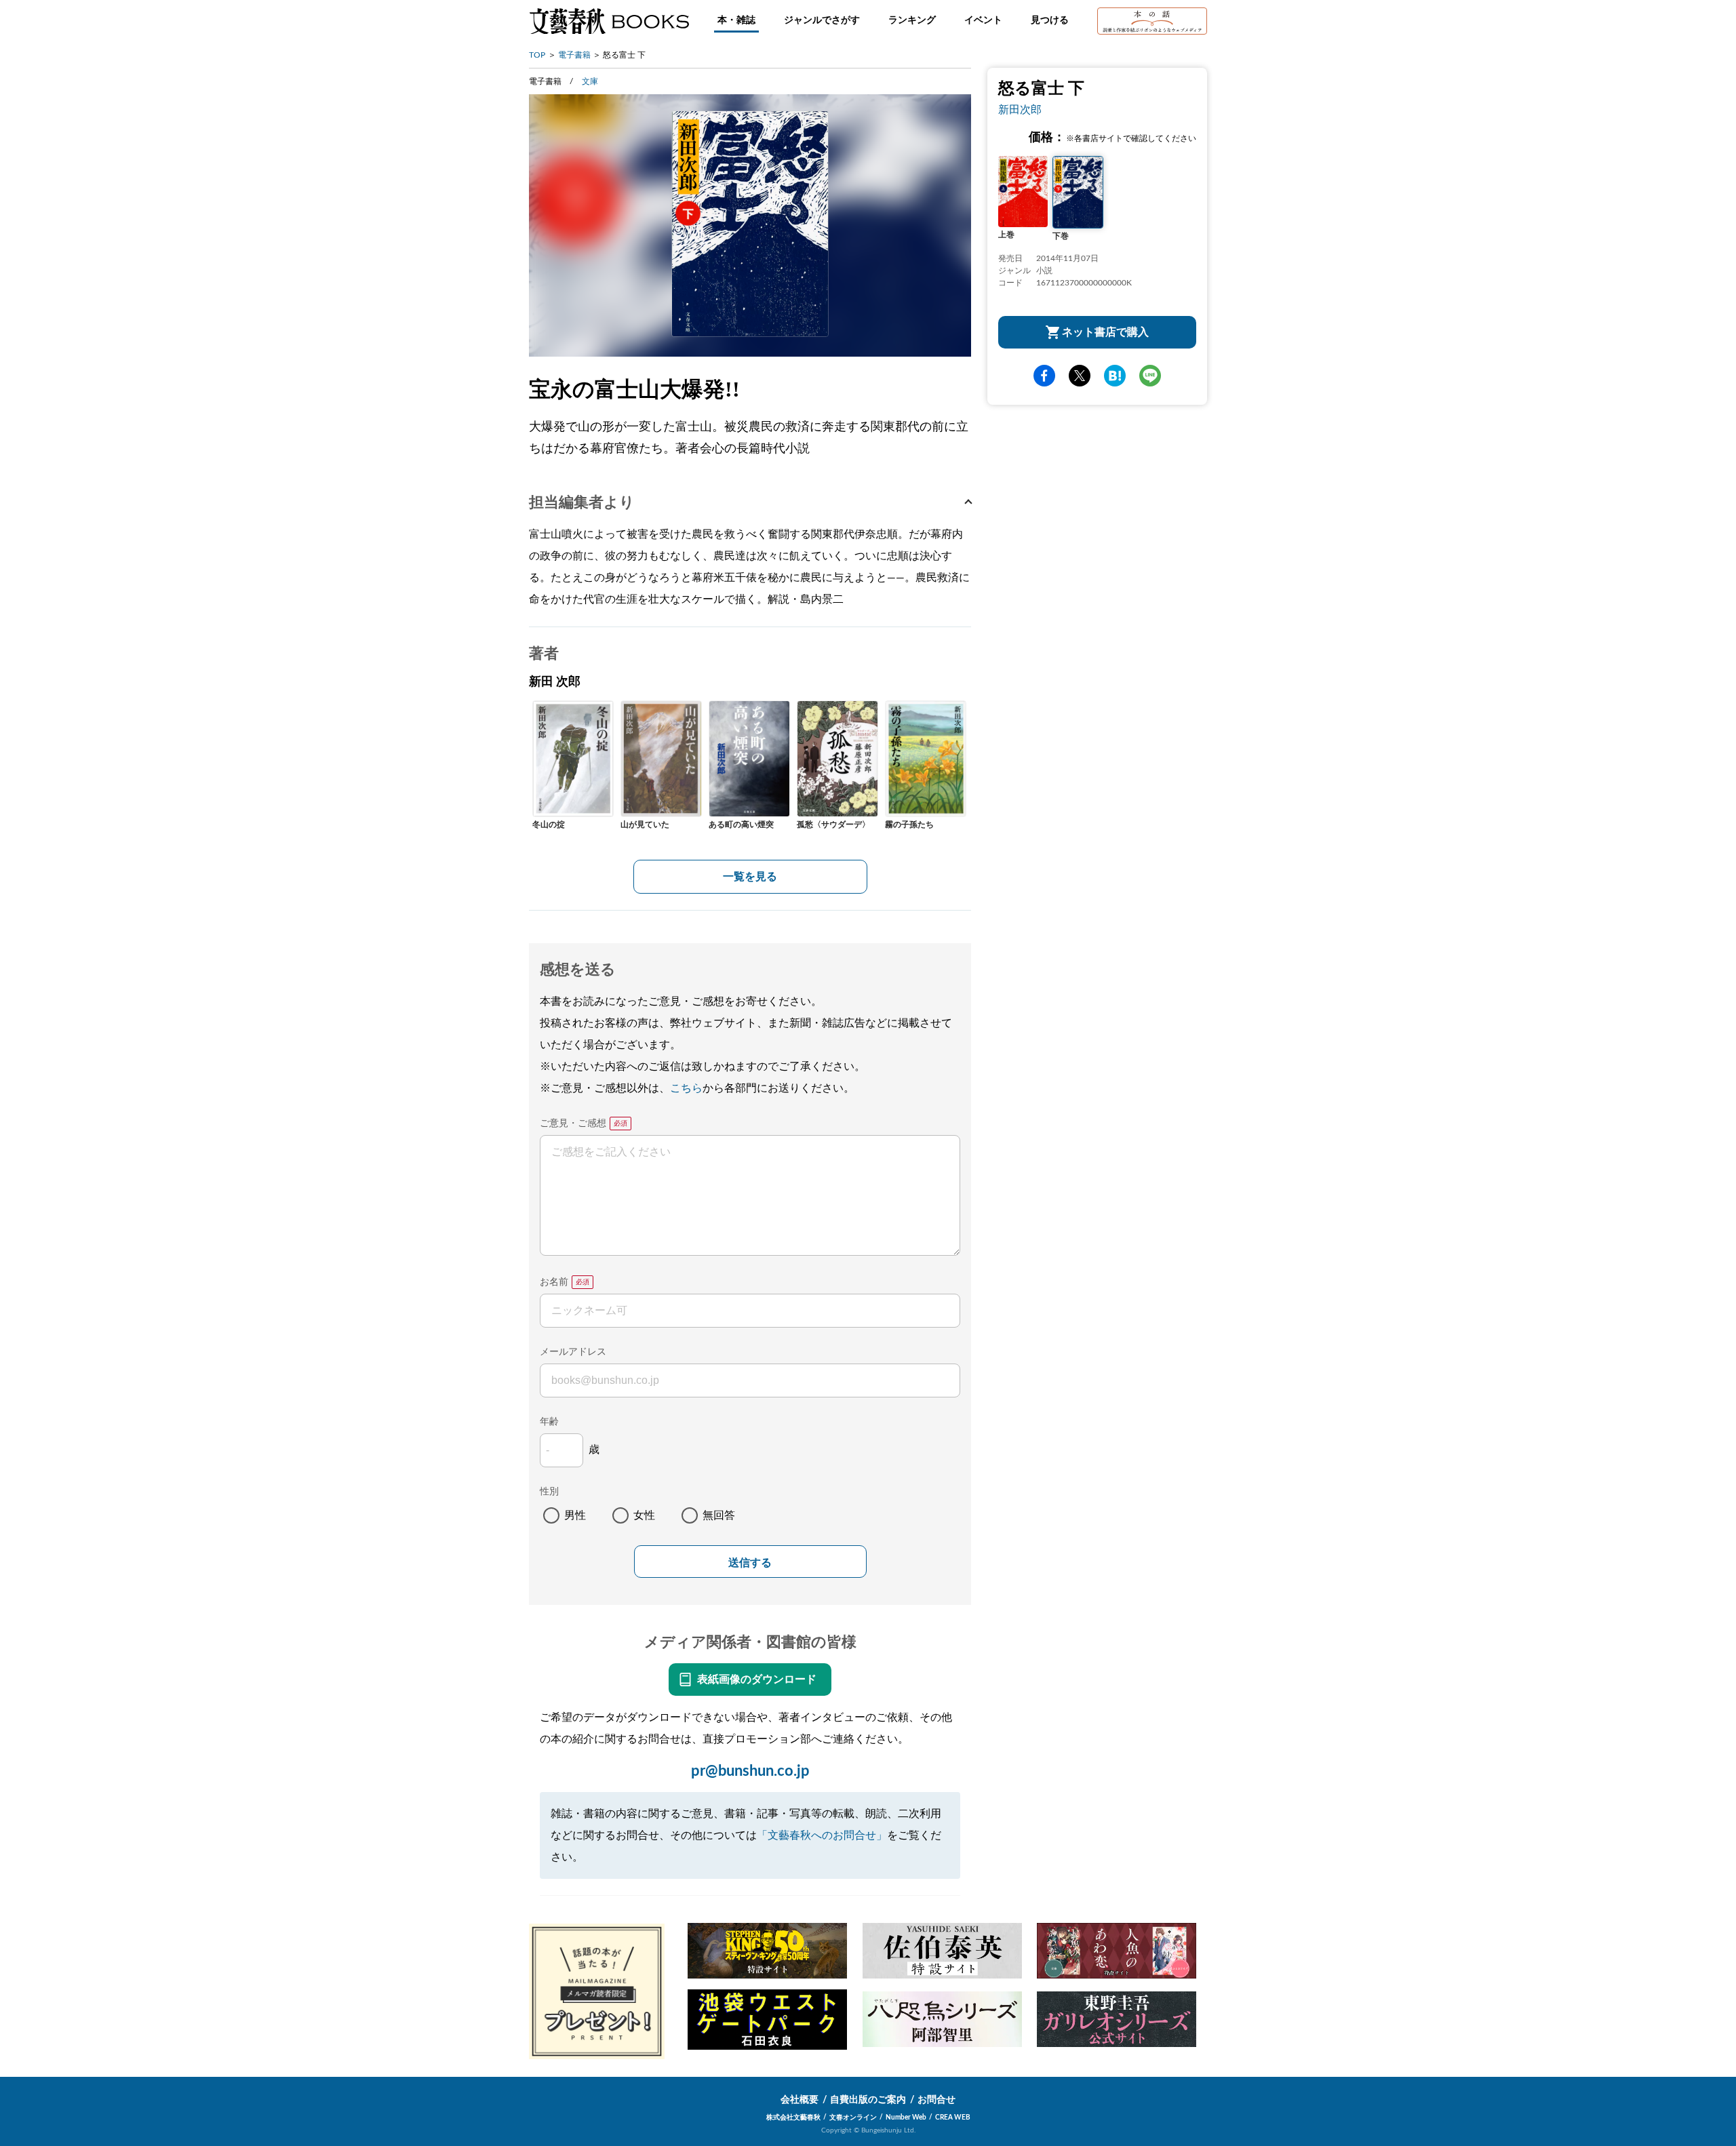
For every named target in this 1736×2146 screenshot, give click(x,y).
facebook (1044, 376)
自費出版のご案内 (868, 2100)
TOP (537, 55)
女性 (644, 1515)
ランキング (912, 20)
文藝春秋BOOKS (609, 21)
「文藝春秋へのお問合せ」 (822, 1835)
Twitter (1080, 376)
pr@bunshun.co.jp (750, 1771)
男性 (575, 1515)
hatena (1115, 376)
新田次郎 (1020, 110)
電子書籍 (574, 55)
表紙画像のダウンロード (757, 1680)
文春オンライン (853, 2118)
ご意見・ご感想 (573, 1124)
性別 (549, 1492)
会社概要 (800, 2100)
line (1150, 376)
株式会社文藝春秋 (793, 2118)
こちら (686, 1088)
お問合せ (936, 2100)
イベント (983, 20)
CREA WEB (953, 2118)
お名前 (554, 1282)
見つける (1050, 20)
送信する (750, 1563)
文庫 (590, 81)
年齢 (549, 1422)
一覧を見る (750, 877)
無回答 (719, 1515)
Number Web (906, 2118)
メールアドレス (573, 1352)
